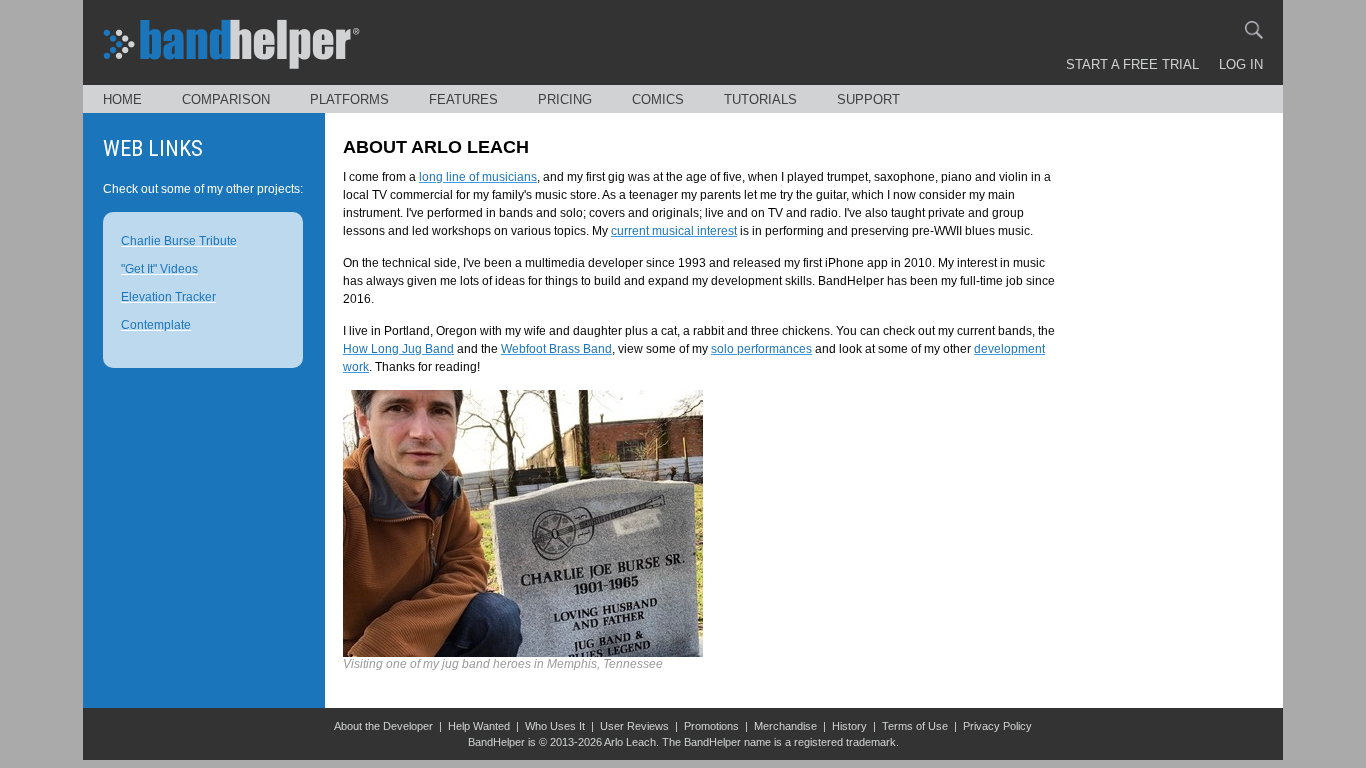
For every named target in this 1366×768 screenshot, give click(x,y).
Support (868, 99)
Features (463, 99)
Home (122, 99)
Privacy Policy (997, 726)
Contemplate (156, 325)
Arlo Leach (630, 742)
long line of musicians (478, 177)
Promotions (711, 726)
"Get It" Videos (159, 269)
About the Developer (383, 726)
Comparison (226, 99)
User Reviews (634, 726)
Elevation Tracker (168, 297)
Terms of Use (915, 726)
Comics (658, 99)
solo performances (761, 349)
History (849, 726)
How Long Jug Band (398, 349)
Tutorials (760, 99)
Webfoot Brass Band (556, 349)
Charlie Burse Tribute (179, 241)
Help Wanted (479, 726)
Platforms (349, 99)
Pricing (565, 99)
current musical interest (674, 231)
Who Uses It (555, 726)
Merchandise (785, 726)
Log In (1241, 64)
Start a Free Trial (1132, 64)
